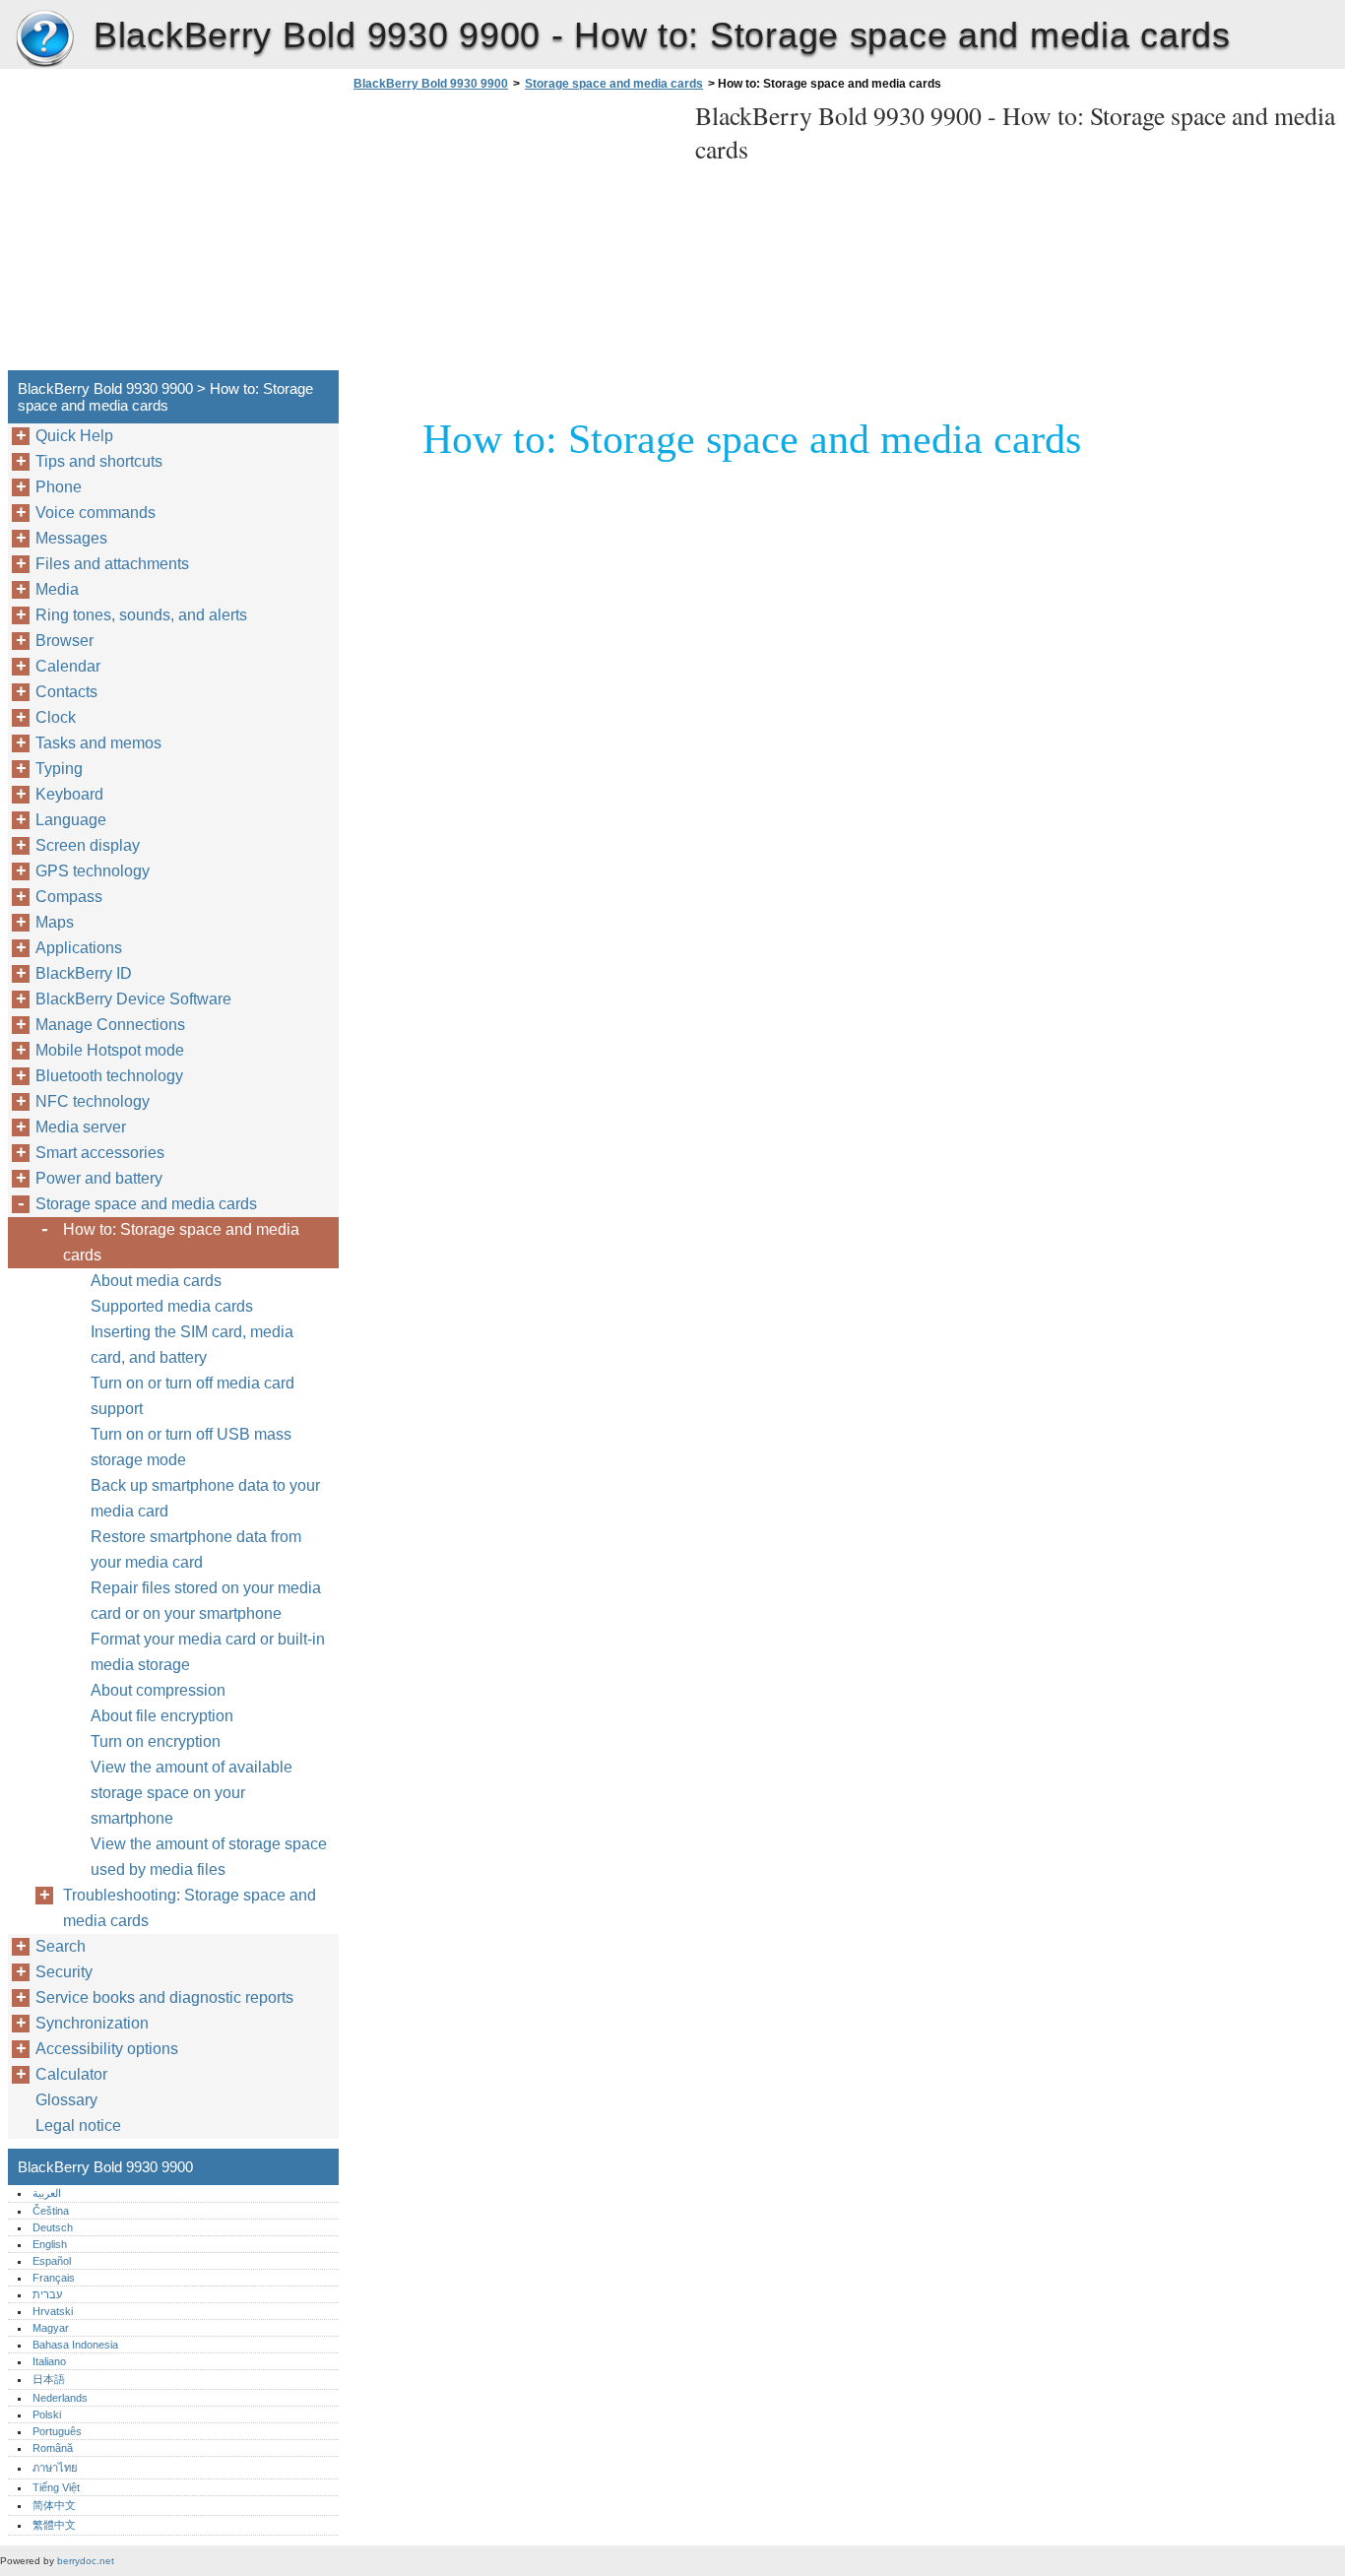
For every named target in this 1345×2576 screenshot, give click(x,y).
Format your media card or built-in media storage (208, 1652)
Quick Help (74, 436)
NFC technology (93, 1101)
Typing (59, 769)
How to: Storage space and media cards (181, 1242)
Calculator (71, 2074)
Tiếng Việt (56, 2487)
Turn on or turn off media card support (192, 1396)
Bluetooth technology (109, 1076)
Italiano (49, 2361)
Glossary (66, 2100)
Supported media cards (172, 1306)
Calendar (68, 666)
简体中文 (54, 2505)
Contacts (66, 692)
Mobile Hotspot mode (110, 1050)
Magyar (51, 2328)
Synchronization (92, 2023)
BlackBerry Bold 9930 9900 (44, 39)
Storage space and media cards (614, 84)
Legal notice (78, 2125)
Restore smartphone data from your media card (196, 1549)
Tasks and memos (98, 743)
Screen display (88, 845)
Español (52, 2261)
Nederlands (60, 2398)
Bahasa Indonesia (75, 2345)
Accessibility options (107, 2049)
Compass (69, 897)
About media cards (156, 1281)
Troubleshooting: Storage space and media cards (190, 1908)
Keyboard (69, 794)
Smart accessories (100, 1153)
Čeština (51, 2211)
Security (64, 1972)
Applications (79, 948)
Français (54, 2278)
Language (71, 820)
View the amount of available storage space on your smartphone (192, 1793)
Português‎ (57, 2431)
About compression (158, 1690)
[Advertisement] (514, 236)
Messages (71, 538)
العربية (47, 2193)
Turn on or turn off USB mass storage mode (191, 1447)
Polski (47, 2415)
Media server (81, 1127)
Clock (56, 717)
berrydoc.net (86, 2561)
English (50, 2244)
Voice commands (96, 513)
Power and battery (99, 1178)
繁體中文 (54, 2525)
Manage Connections (110, 1025)
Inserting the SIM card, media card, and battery (192, 1345)
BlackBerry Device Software (133, 999)
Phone (59, 487)
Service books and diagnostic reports (164, 1997)
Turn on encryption (156, 1741)
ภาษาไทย (55, 2468)
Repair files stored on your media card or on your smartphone (206, 1601)
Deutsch (53, 2227)
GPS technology (93, 871)
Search (61, 1946)
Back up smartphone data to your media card (205, 1498)
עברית (47, 2294)
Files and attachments (112, 564)
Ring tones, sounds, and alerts (141, 615)
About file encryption (162, 1716)
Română (53, 2448)
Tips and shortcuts (99, 461)
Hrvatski (53, 2311)
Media (57, 589)
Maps (55, 922)
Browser (64, 641)
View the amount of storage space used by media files (209, 1857)
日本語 (49, 2379)
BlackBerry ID (84, 973)
